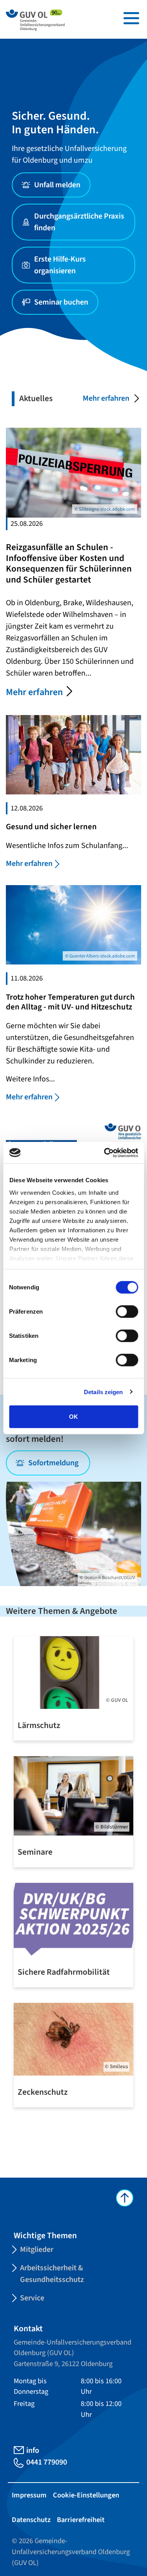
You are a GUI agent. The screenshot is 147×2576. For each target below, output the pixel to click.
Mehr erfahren (106, 398)
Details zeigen (103, 1392)
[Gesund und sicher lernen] (73, 754)
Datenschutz (31, 2520)
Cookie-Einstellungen (86, 2495)
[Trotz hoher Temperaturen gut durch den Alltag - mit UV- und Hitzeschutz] (73, 924)
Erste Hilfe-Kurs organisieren (60, 265)
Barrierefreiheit (81, 2520)
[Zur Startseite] (35, 20)
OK (73, 1417)
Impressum (29, 2495)
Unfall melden (57, 185)
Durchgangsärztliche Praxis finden (79, 222)
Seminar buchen (61, 302)
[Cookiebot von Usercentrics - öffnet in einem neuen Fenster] (105, 1153)
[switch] (127, 1312)
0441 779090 (47, 2462)
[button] (131, 18)
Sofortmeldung (54, 1463)
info (33, 2451)
